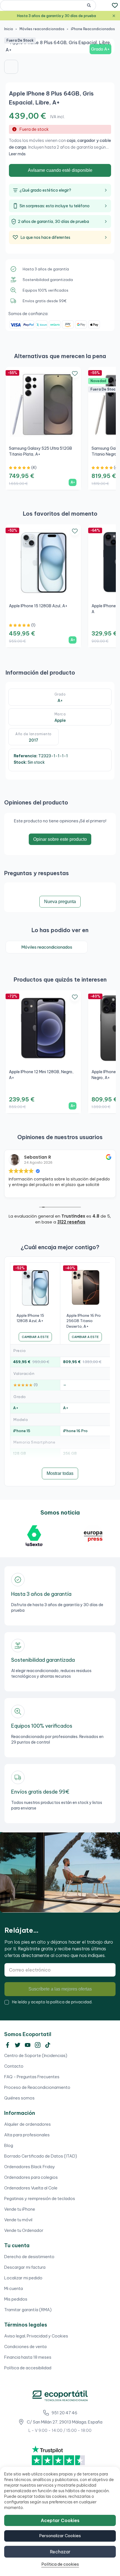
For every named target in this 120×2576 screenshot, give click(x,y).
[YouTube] (28, 2045)
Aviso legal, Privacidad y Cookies (36, 2336)
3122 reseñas (71, 1222)
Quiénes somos (19, 2098)
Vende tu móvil (18, 2220)
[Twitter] (18, 2045)
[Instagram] (38, 2045)
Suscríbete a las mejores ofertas (60, 1989)
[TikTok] (48, 2045)
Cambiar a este (35, 1337)
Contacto (14, 2066)
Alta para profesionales (27, 2135)
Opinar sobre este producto (60, 839)
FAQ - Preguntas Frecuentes (32, 2077)
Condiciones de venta (25, 2347)
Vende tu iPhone (20, 2209)
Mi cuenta (14, 2288)
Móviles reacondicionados (47, 947)
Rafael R (33, 1157)
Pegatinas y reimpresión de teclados (40, 2198)
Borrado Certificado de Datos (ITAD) (41, 2156)
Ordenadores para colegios (31, 2177)
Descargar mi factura (25, 2267)
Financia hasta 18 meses (28, 2357)
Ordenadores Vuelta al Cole (31, 2188)
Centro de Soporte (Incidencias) (36, 2055)
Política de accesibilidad (28, 2368)
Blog (9, 2145)
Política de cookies (60, 2564)
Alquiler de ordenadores (27, 2124)
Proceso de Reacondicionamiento (37, 2087)
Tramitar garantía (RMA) (28, 2310)
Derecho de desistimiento (29, 2257)
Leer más (17, 154)
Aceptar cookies (60, 2520)
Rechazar (60, 2552)
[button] (11, 67)
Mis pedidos (16, 2299)
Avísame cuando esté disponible (60, 170)
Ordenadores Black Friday (30, 2167)
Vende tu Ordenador (24, 2230)
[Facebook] (8, 2045)
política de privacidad (71, 2002)
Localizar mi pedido (23, 2278)
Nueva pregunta (60, 902)
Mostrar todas (60, 1473)
